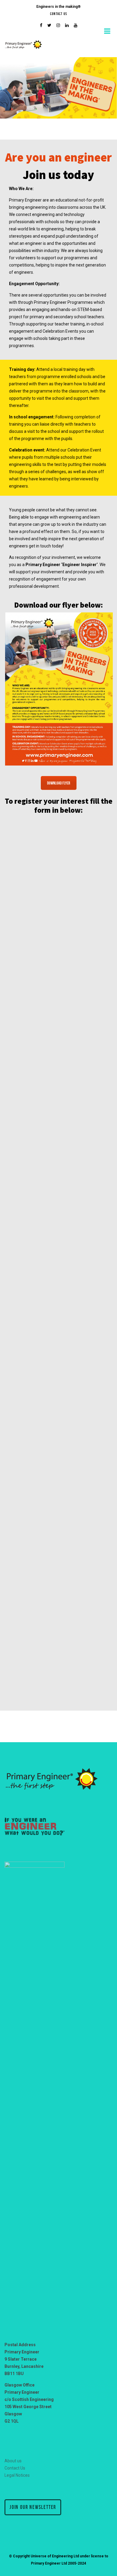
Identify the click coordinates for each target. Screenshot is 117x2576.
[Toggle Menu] (108, 31)
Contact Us (58, 14)
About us (13, 2461)
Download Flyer (59, 783)
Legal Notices (17, 2475)
